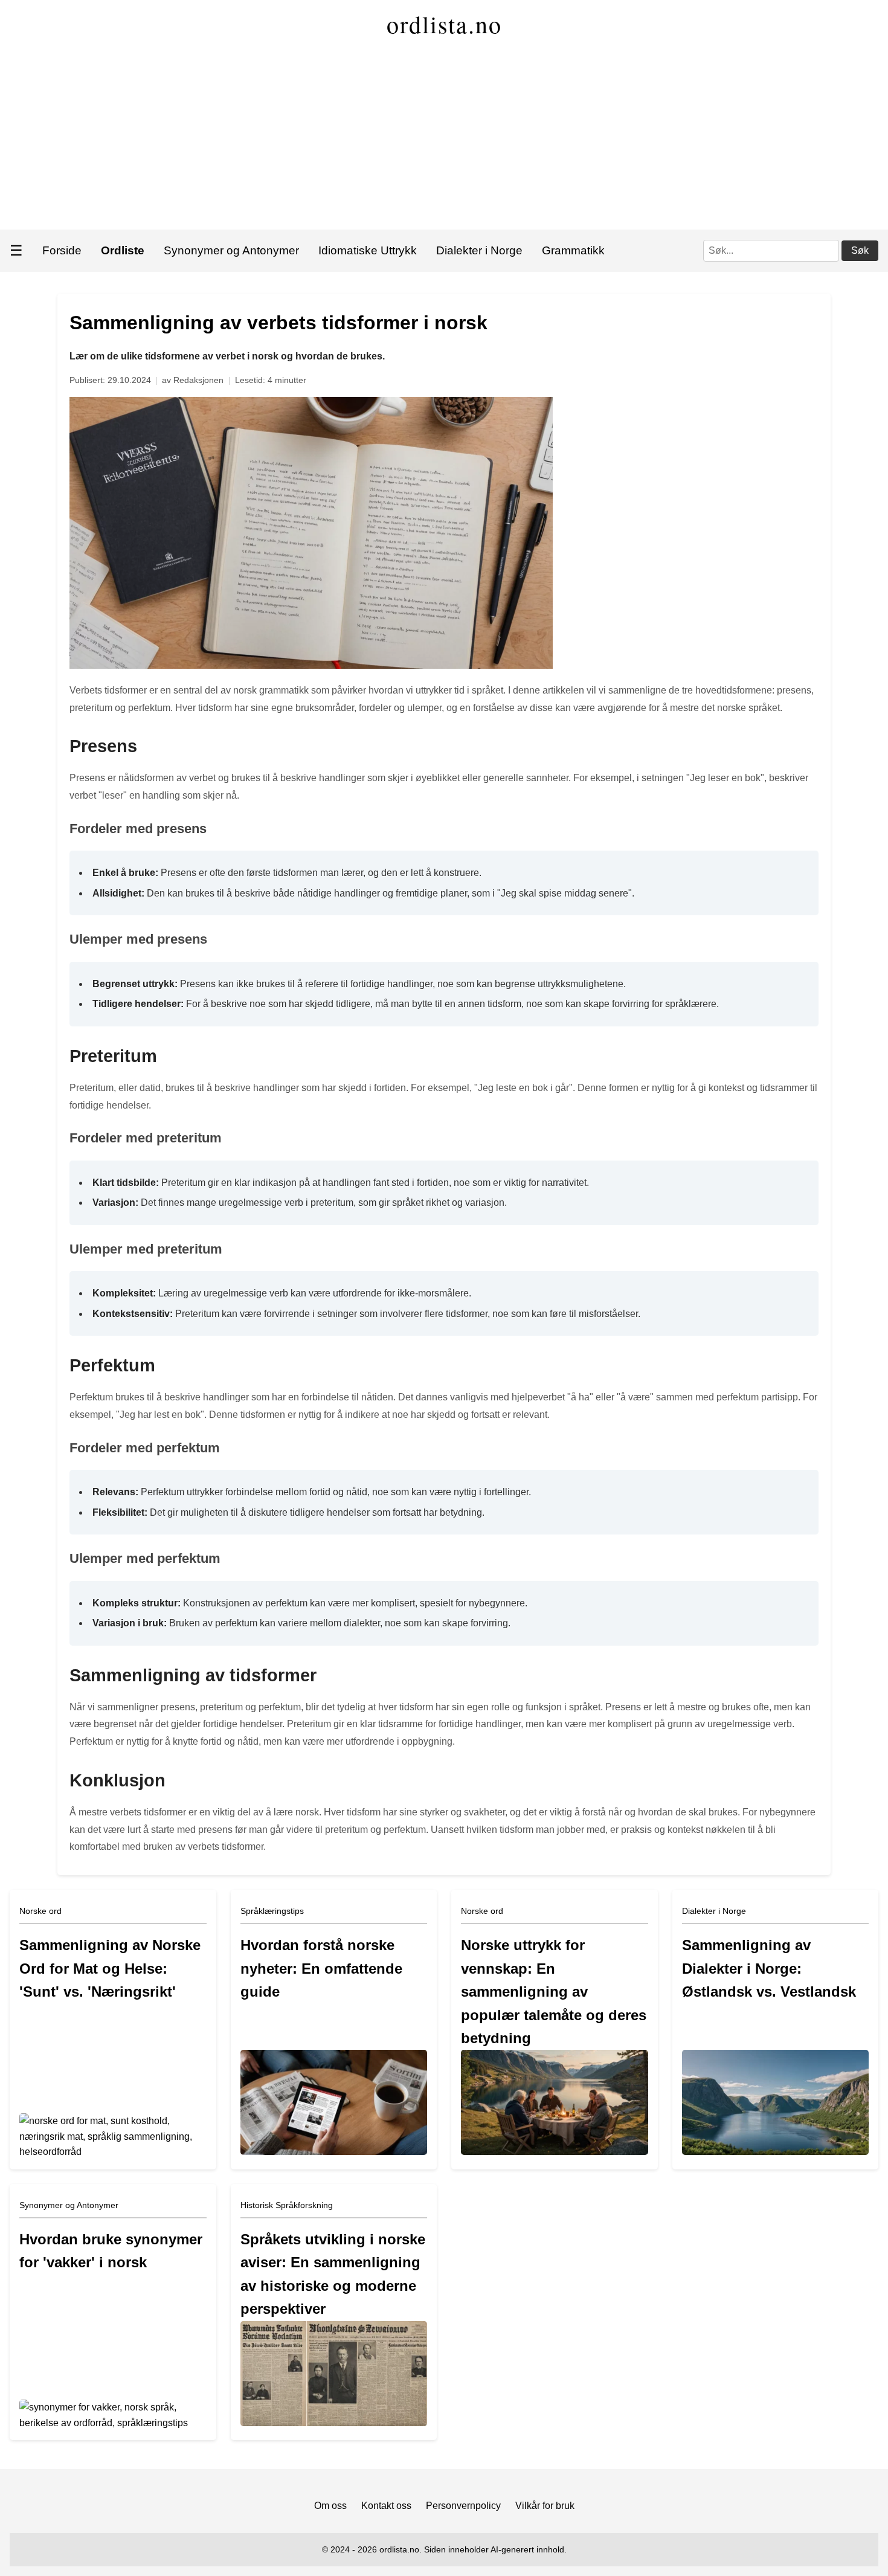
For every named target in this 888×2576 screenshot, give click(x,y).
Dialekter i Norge (479, 250)
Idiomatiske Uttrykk (368, 250)
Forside (62, 250)
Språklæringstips (272, 1911)
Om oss (330, 2506)
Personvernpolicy (463, 2506)
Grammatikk (573, 250)
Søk (860, 250)
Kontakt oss (386, 2506)
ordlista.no (444, 24)
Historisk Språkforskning (287, 2205)
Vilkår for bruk (545, 2506)
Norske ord (40, 1911)
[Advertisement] (444, 139)
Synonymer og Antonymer (231, 250)
